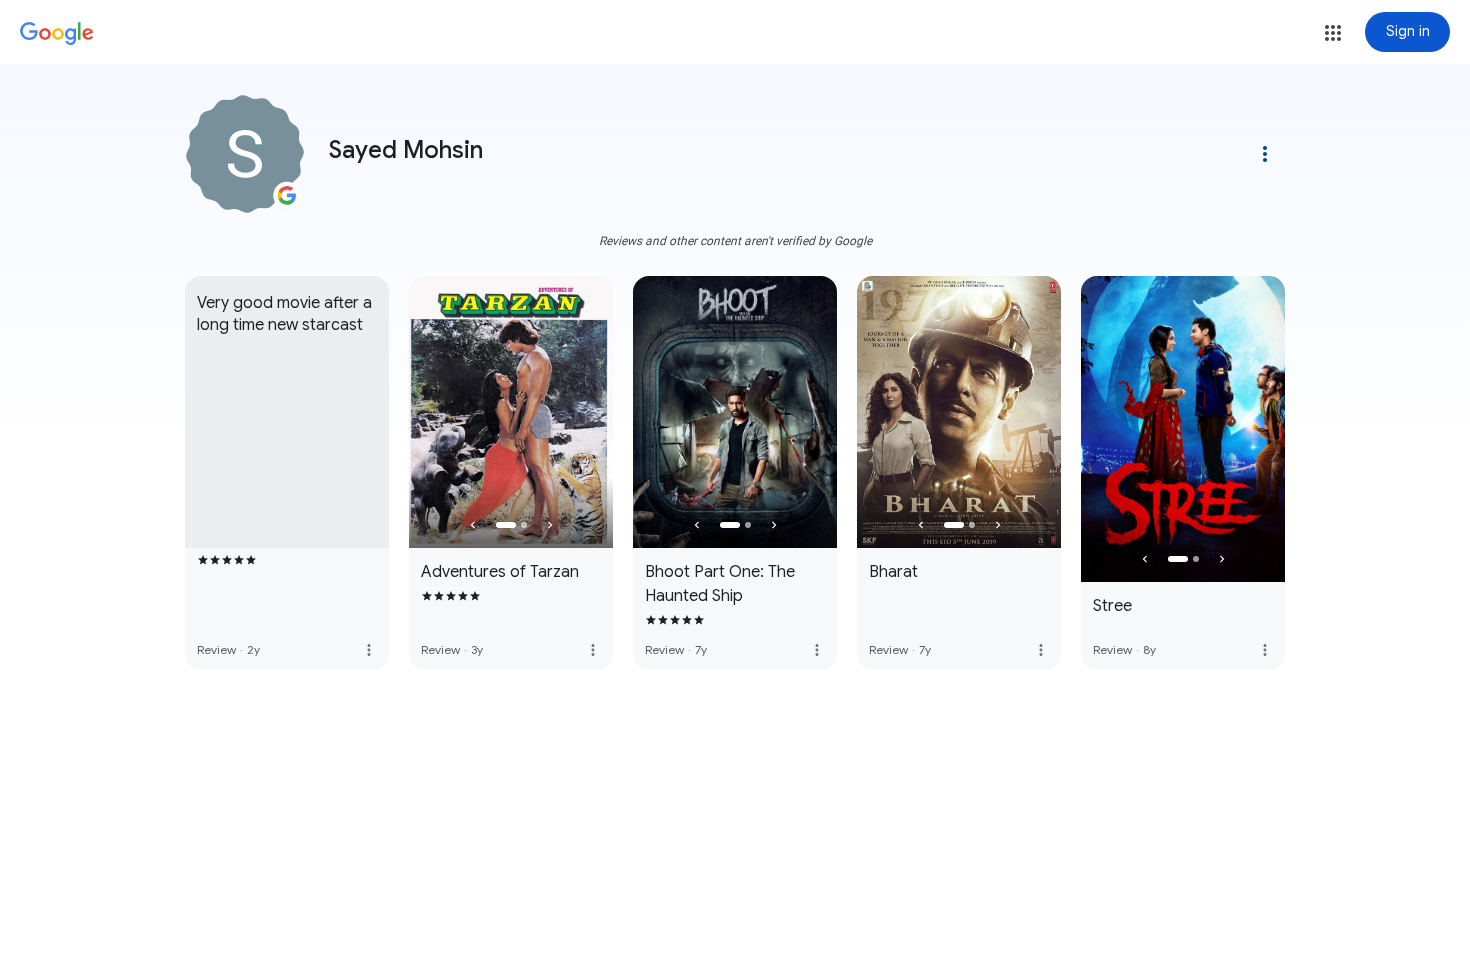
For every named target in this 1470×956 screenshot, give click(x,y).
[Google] (57, 34)
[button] (1333, 33)
